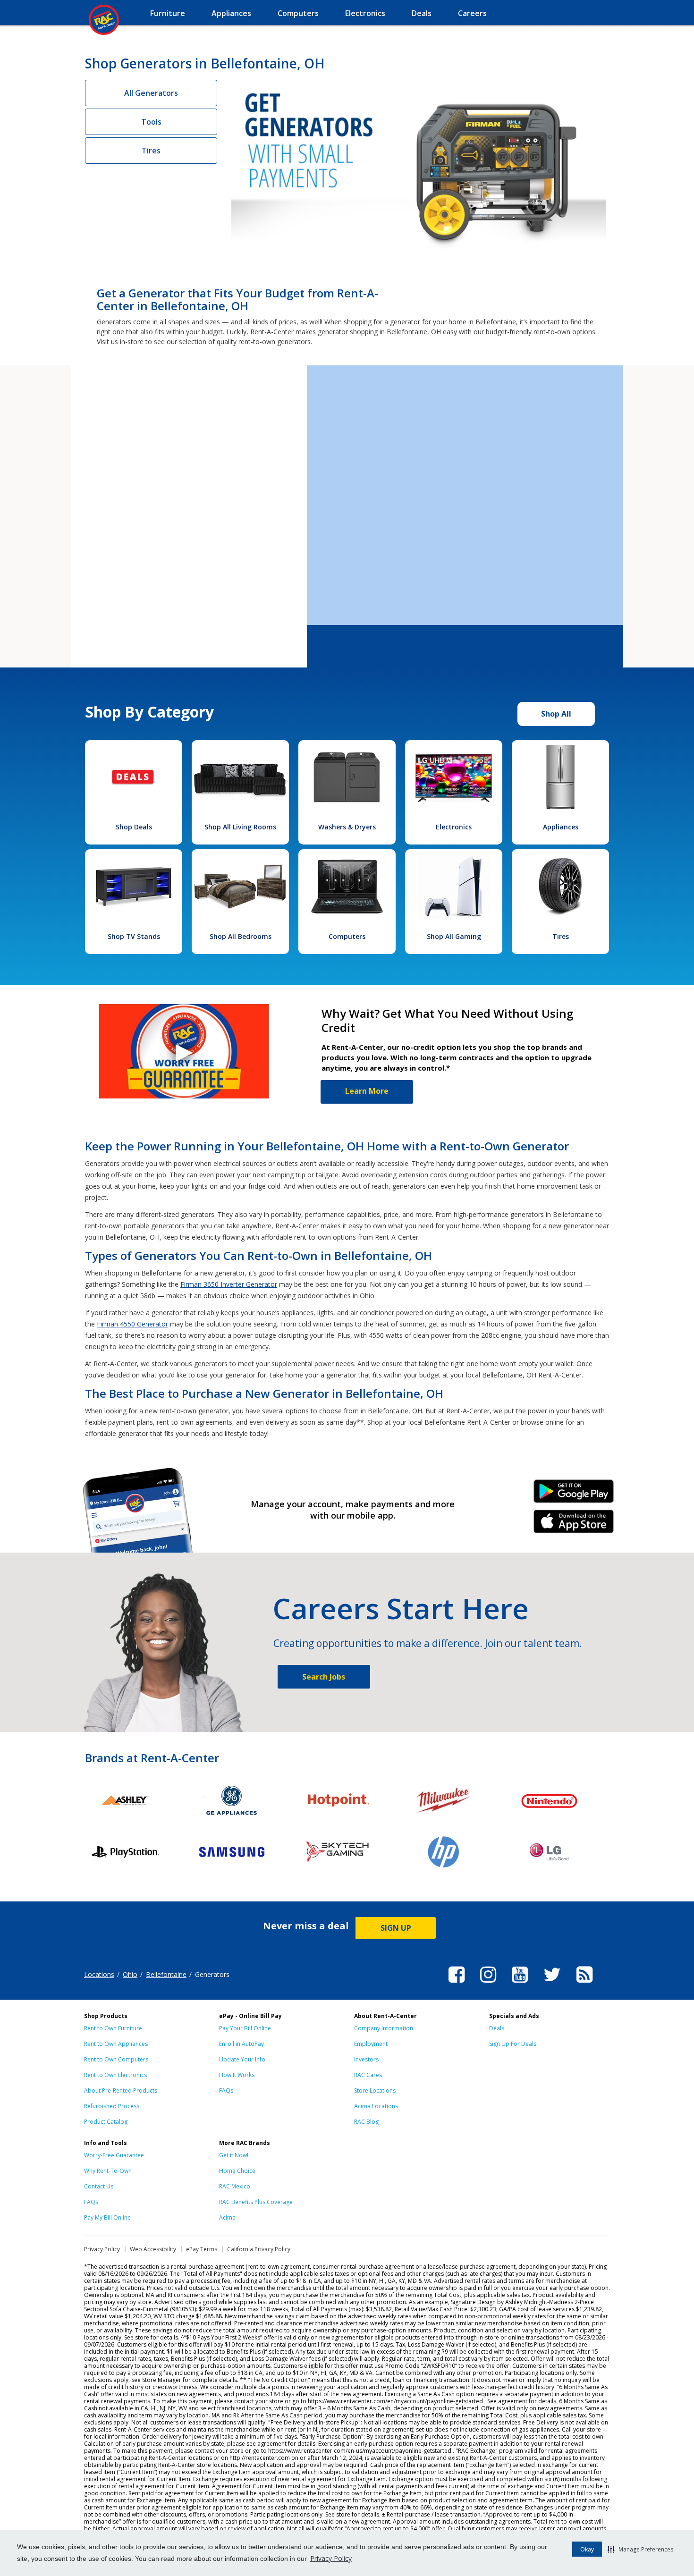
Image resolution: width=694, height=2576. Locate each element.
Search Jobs (324, 1677)
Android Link (574, 1495)
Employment (371, 2044)
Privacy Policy (331, 2558)
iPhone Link (574, 1525)
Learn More (367, 1091)
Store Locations (375, 2090)
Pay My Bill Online (107, 2217)
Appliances (561, 827)
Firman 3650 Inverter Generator (229, 1284)
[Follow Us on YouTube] (520, 1984)
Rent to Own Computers (116, 2059)
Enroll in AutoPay (241, 2044)
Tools (151, 122)
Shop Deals (134, 827)
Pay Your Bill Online (245, 2028)
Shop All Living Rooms (240, 827)
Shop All (556, 714)
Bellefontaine (166, 1974)
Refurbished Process (112, 2106)
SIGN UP (396, 1928)
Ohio (130, 1974)
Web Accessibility (153, 2249)
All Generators (151, 93)
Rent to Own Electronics (115, 2075)
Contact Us (99, 2186)
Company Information (384, 2028)
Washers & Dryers (347, 827)
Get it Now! (234, 2155)
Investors (366, 2059)
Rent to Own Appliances (116, 2044)
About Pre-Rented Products (121, 2090)
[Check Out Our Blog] (584, 1984)
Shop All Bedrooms (241, 936)
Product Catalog (106, 2122)
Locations (99, 1974)
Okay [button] (587, 2549)
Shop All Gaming (454, 936)
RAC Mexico (235, 2186)
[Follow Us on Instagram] (488, 1984)
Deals (497, 2028)
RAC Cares (368, 2075)
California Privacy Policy (259, 2249)
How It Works (237, 2075)
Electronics (454, 827)
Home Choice (237, 2171)
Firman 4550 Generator (132, 1324)
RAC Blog (366, 2122)
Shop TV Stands (134, 936)
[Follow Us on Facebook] (457, 1984)
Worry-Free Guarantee (114, 2155)
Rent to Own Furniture (113, 2028)
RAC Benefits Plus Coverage (256, 2202)
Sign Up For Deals (513, 2044)
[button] (640, 2549)
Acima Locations (376, 2106)
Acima (227, 2217)
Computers (347, 936)
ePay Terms (202, 2249)
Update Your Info (242, 2059)
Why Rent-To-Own (108, 2171)
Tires (151, 151)
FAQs (226, 2090)
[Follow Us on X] (552, 1984)
